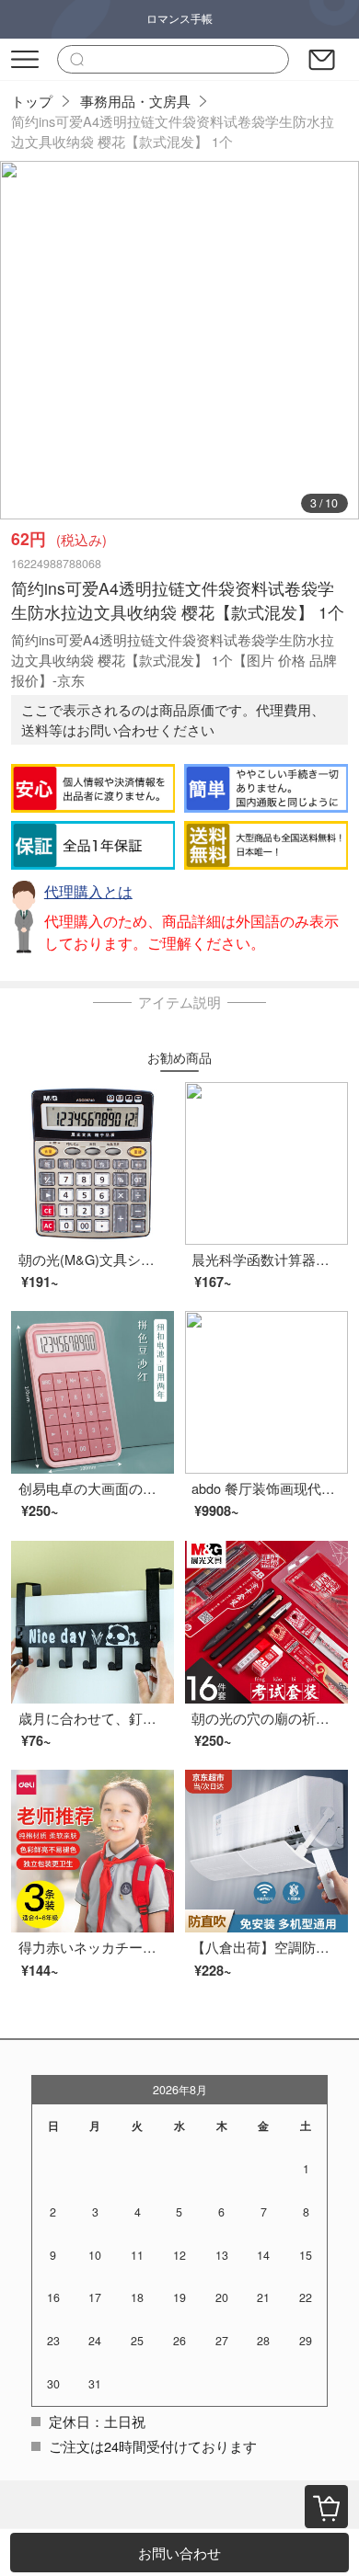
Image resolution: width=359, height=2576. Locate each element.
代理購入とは (88, 891)
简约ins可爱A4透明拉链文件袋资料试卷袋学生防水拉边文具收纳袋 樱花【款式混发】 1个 (173, 131)
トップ (32, 101)
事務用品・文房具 (135, 101)
